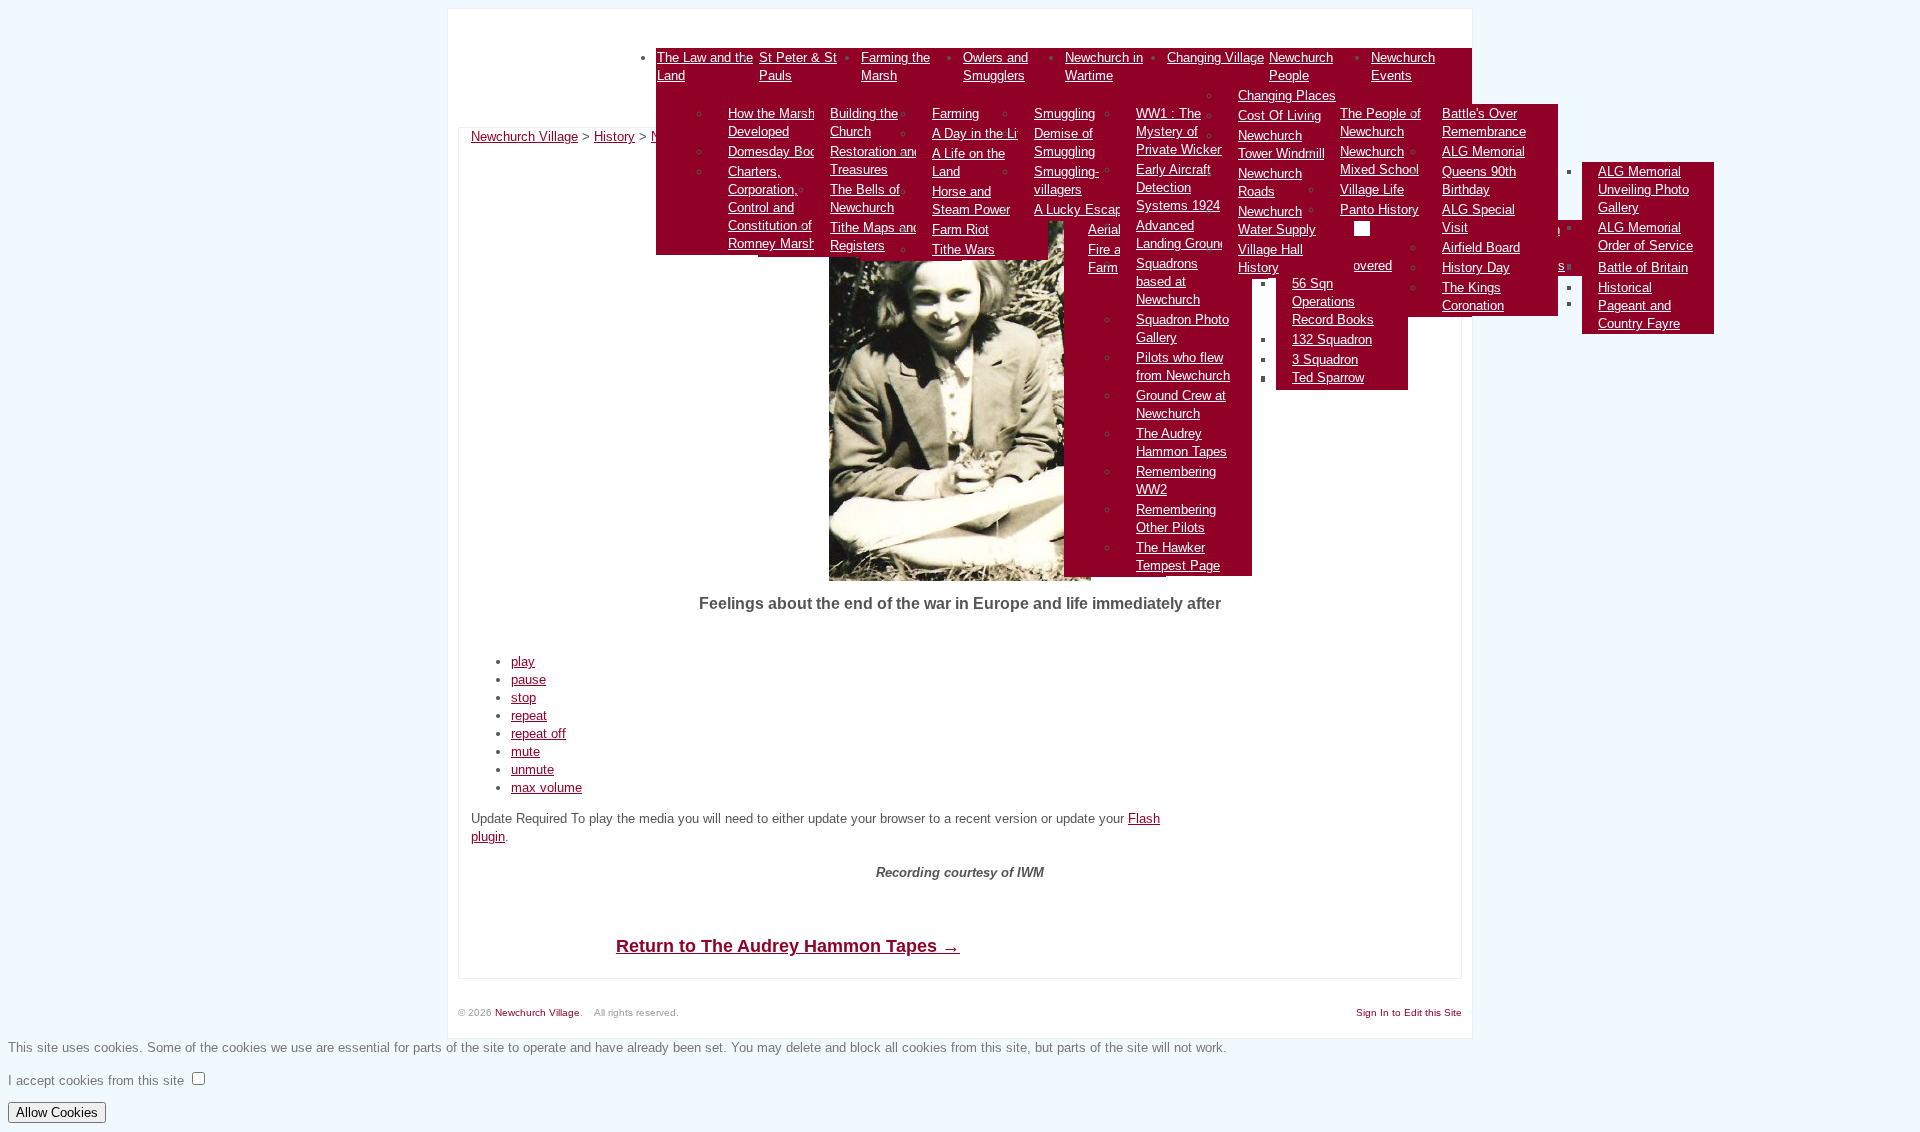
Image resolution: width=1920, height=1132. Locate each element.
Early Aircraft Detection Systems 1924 (1178, 187)
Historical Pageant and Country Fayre (1639, 305)
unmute (532, 769)
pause (528, 679)
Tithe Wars (963, 249)
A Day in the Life (980, 133)
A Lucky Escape (1081, 209)
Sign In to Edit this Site (1409, 1012)
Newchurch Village (524, 136)
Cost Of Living (1279, 115)
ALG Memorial (1483, 151)
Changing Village (1215, 57)
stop (523, 697)
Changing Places (1287, 95)
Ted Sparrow (1328, 377)
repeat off (538, 733)
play (523, 661)
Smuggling (1064, 113)
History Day (1476, 267)
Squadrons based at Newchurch (1168, 281)
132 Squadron (1332, 339)
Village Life (1372, 189)
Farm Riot (960, 229)
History (614, 136)
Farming (955, 113)
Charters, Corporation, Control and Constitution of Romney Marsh (772, 207)
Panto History (1379, 209)
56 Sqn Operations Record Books (1333, 301)
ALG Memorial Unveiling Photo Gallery (1643, 189)
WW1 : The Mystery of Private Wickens (1183, 131)
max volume (546, 787)
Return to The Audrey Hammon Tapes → (788, 946)
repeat (529, 715)
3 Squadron (1325, 359)
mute (525, 751)
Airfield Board (1481, 247)
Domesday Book (776, 151)
